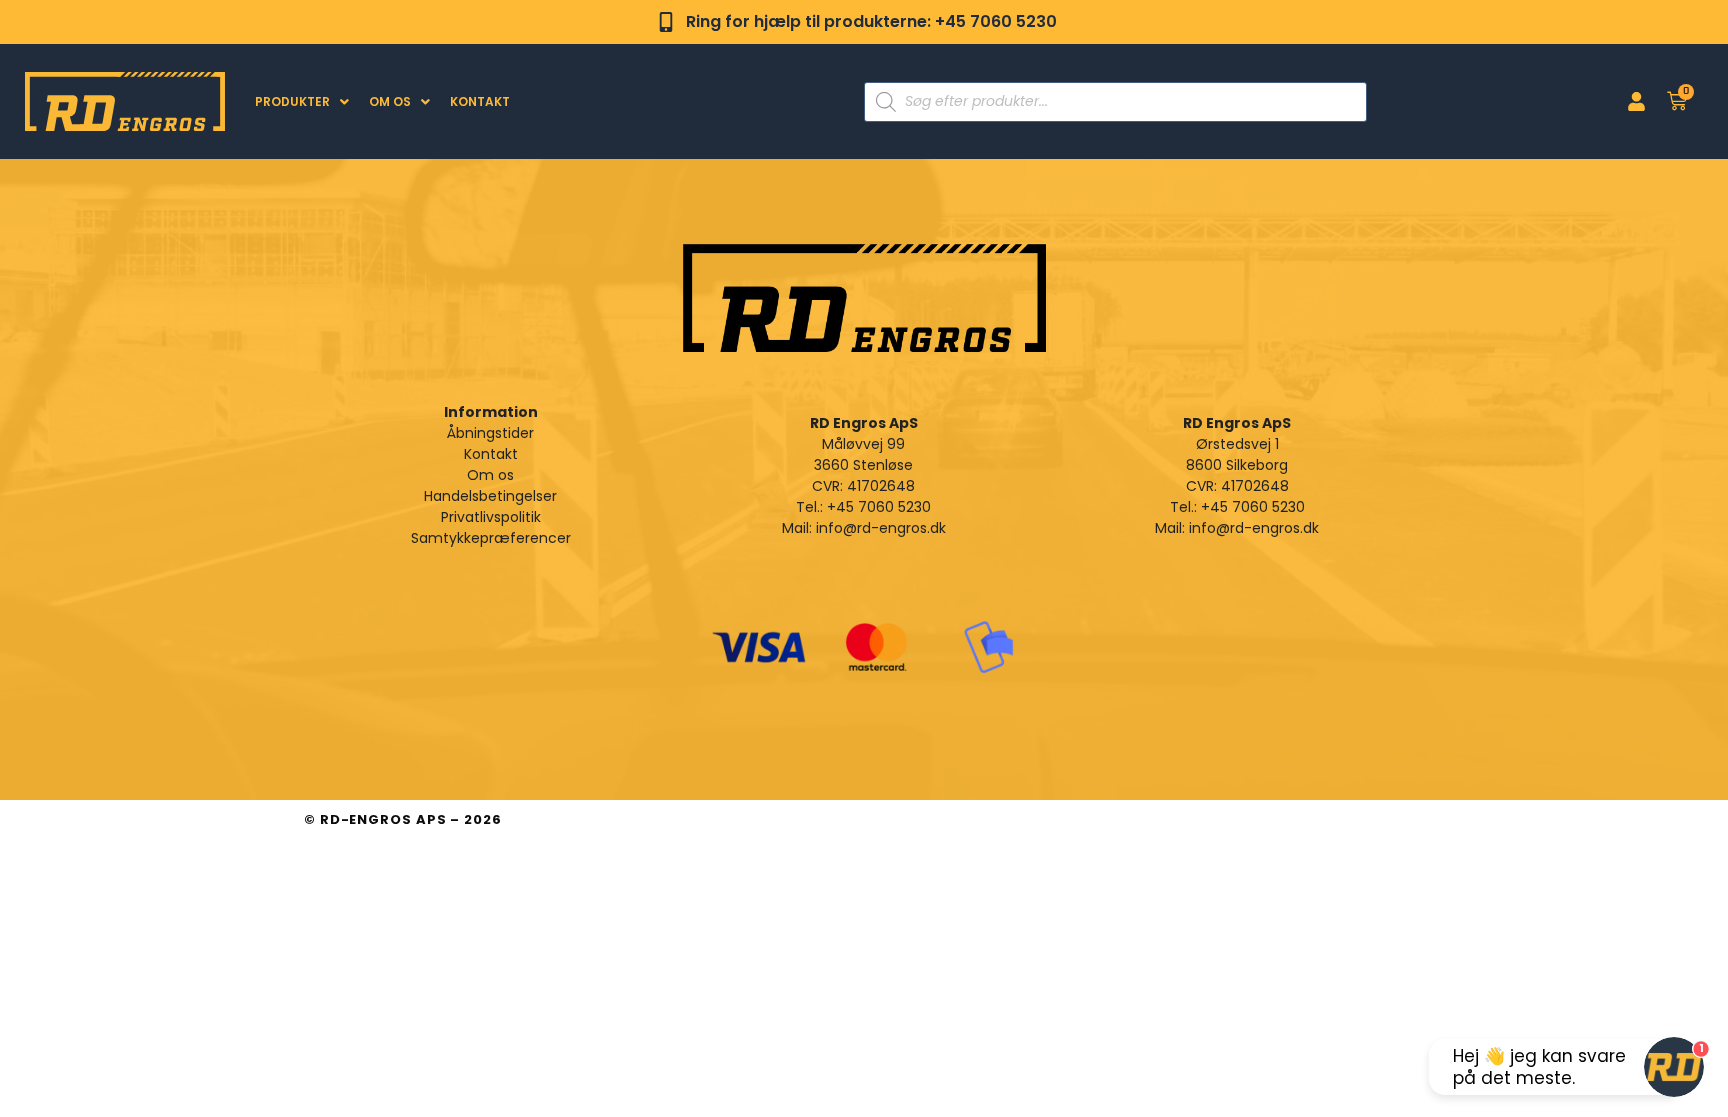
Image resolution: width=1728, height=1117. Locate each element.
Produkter (292, 101)
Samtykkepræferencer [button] (491, 538)
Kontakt (480, 101)
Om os (390, 101)
